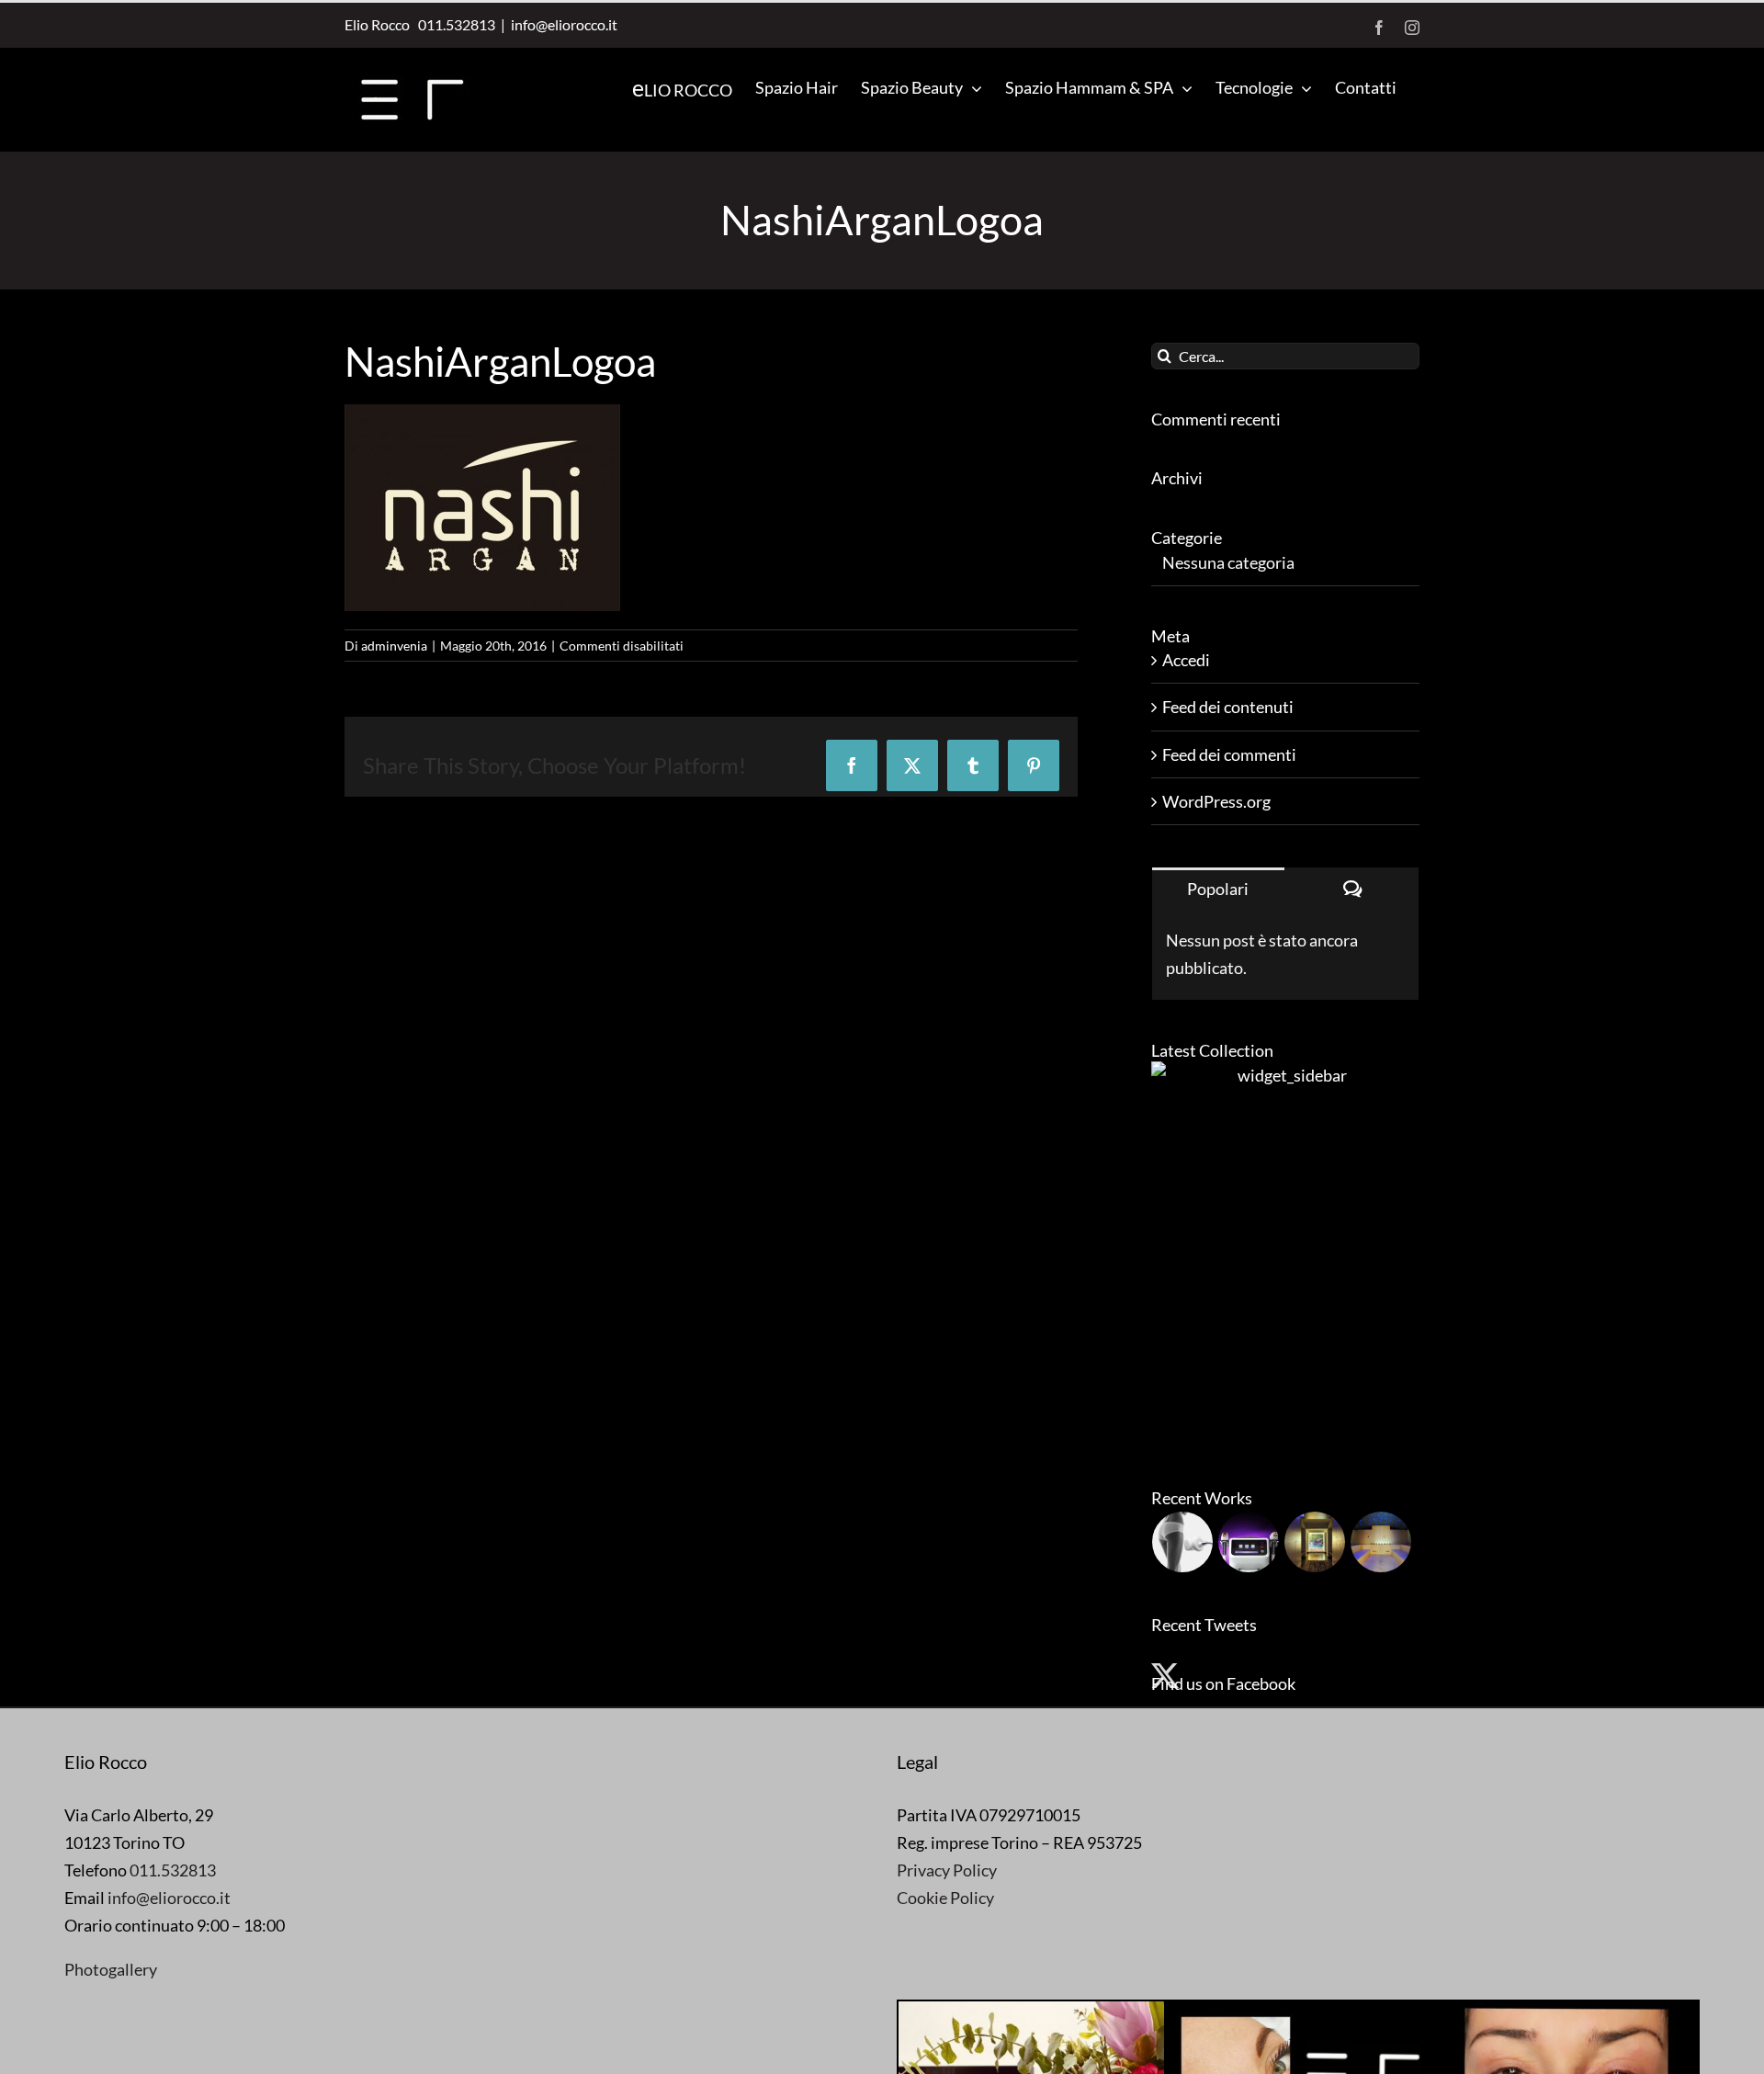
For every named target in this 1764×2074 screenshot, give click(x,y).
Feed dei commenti (1229, 754)
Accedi (1186, 660)
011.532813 (454, 24)
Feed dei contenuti (1228, 707)
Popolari (1218, 889)
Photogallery (111, 1969)
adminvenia (394, 646)
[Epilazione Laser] (1249, 1542)
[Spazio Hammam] (1381, 1542)
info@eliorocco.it (564, 24)
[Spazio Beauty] (1315, 1542)
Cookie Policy (945, 1898)
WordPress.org (1216, 801)
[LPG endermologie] (1183, 1542)
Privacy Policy (947, 1870)
